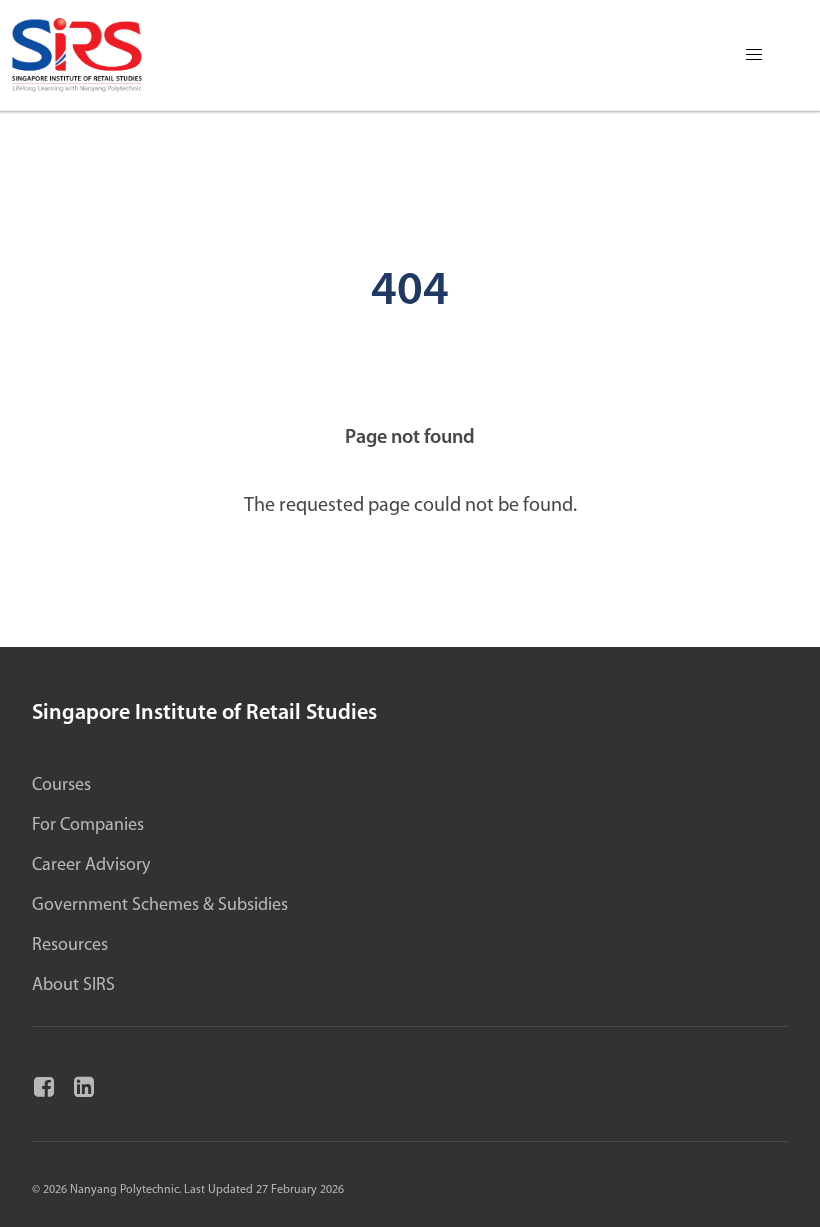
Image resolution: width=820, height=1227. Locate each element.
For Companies (88, 826)
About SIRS (73, 986)
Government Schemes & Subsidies (160, 906)
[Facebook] (52, 1088)
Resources (70, 946)
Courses (61, 786)
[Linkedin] (92, 1088)
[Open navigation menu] (754, 55)
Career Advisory (91, 866)
